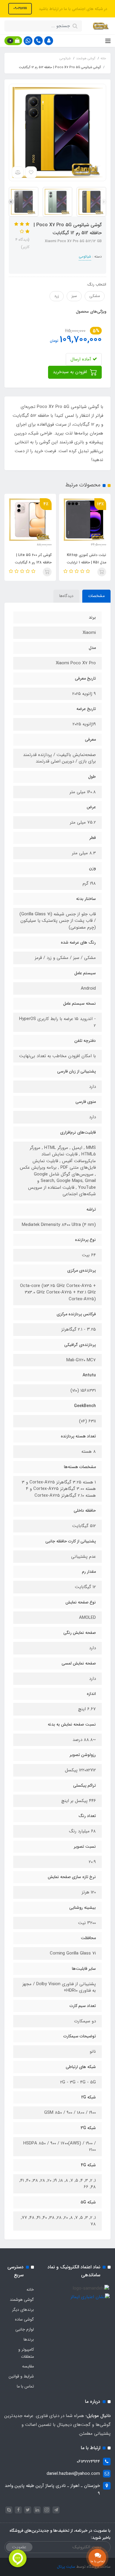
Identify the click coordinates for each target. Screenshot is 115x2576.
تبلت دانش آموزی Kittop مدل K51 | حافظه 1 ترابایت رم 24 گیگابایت (86, 562)
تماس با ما (25, 2386)
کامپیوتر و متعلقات (26, 2353)
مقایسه (28, 2366)
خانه (30, 2290)
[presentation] (104, 202)
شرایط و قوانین (21, 2376)
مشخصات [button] (96, 596)
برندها (29, 2339)
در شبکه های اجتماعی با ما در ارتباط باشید (72, 9)
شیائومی (85, 256)
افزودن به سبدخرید (71, 372)
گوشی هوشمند (22, 2300)
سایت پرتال (66, 2567)
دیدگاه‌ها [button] (66, 596)
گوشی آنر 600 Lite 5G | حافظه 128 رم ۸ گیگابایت (33, 559)
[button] (49, 41)
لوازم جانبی (25, 2329)
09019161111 (20, 8)
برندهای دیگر (23, 2310)
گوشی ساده (24, 2319)
